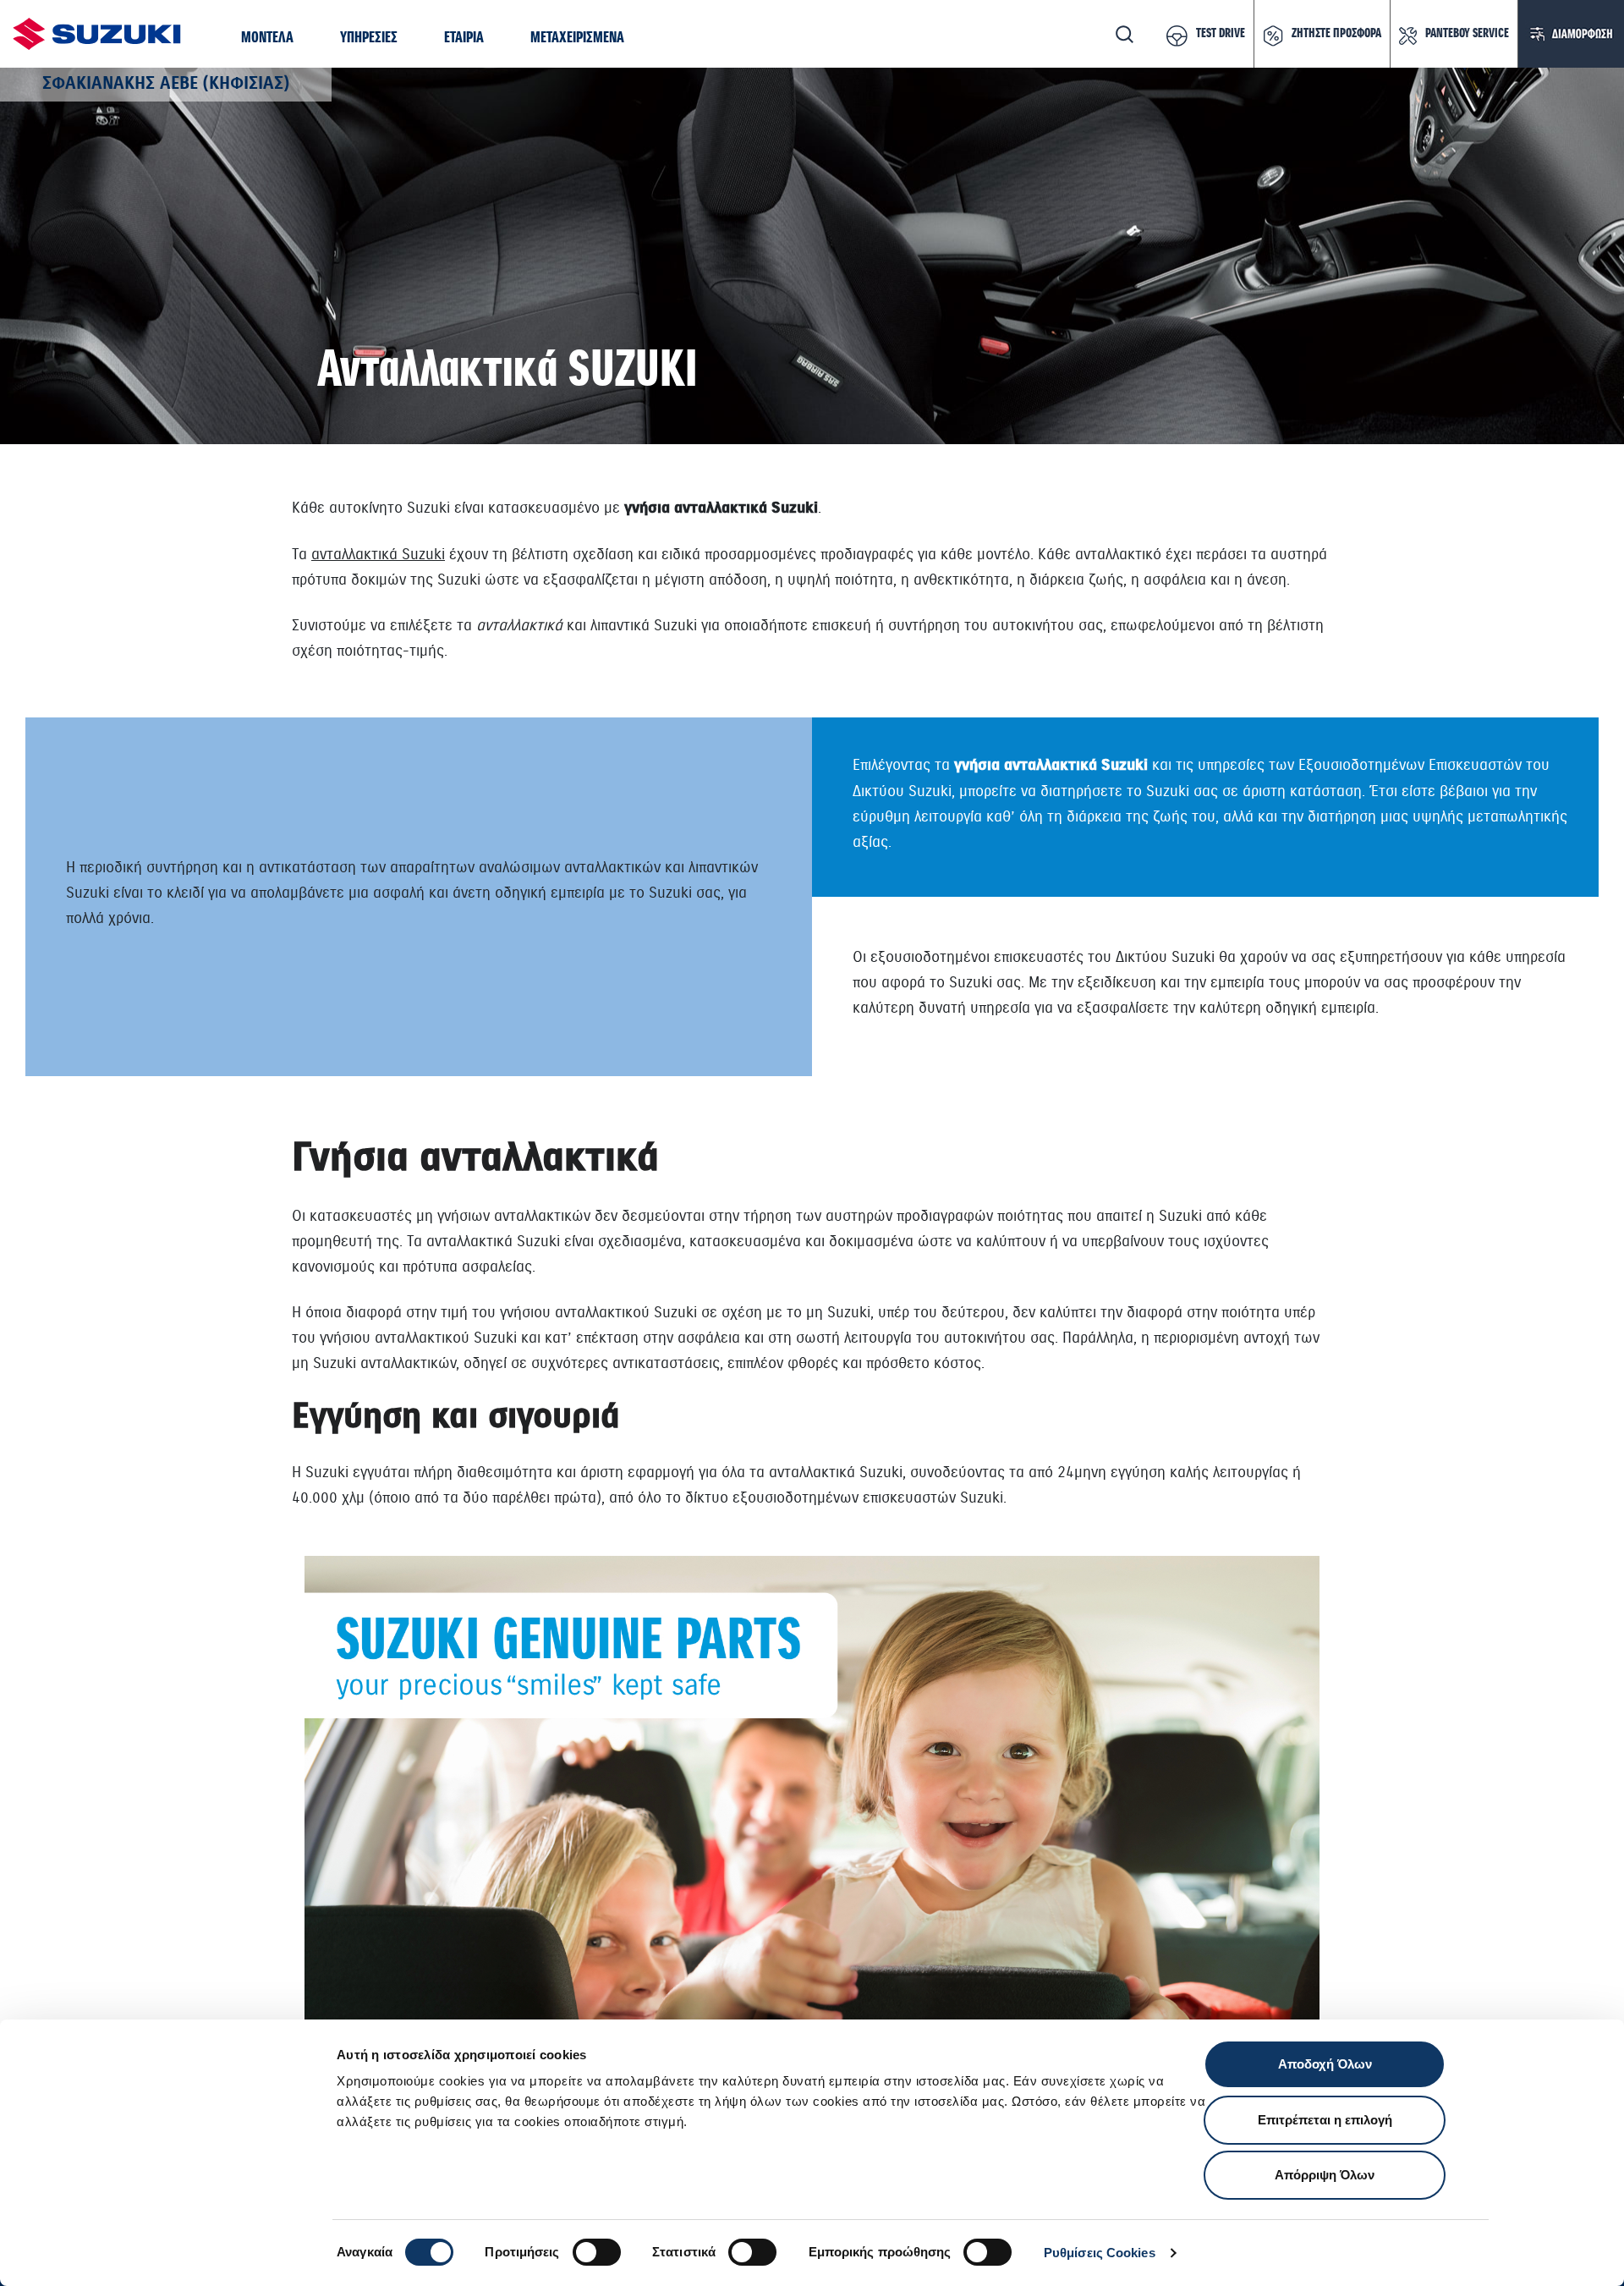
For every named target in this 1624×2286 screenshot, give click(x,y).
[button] (267, 38)
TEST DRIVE (1221, 34)
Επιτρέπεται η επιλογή (1325, 2120)
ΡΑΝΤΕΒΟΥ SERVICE (1467, 34)
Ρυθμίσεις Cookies (1100, 2253)
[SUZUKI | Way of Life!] (97, 34)
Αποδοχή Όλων (1325, 2064)
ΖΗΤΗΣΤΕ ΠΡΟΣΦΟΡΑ (1336, 34)
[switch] (597, 2252)
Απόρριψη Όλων (1325, 2175)
